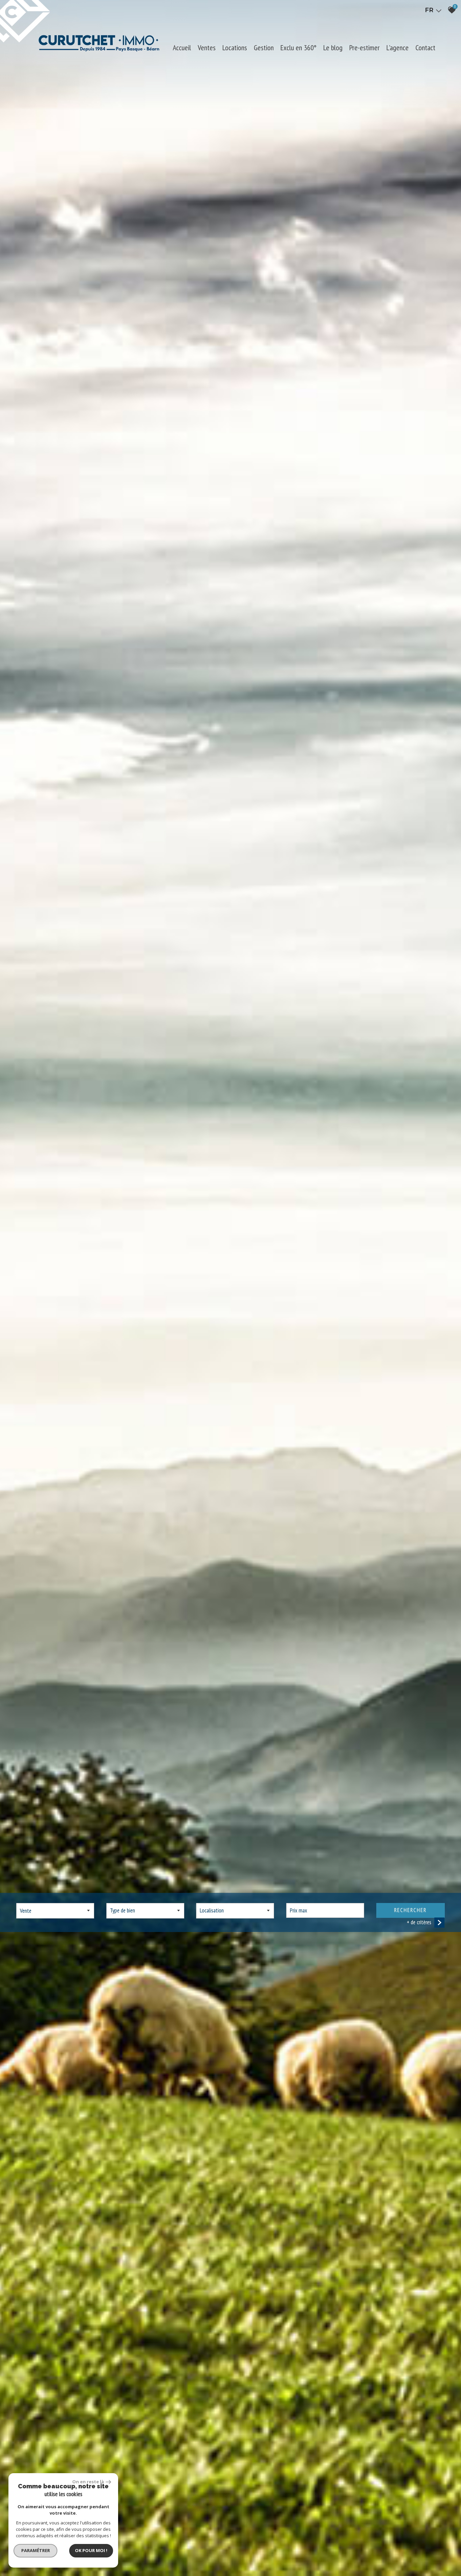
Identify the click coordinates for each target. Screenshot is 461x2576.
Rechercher (410, 1910)
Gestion (264, 48)
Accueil (182, 48)
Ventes (207, 48)
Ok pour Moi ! (91, 2550)
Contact (425, 48)
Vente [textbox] (26, 1911)
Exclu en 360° (299, 48)
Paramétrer (36, 2550)
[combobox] (55, 1911)
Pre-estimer (364, 48)
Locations (235, 48)
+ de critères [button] (419, 1922)
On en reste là (88, 2482)
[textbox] (145, 1910)
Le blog (333, 48)
